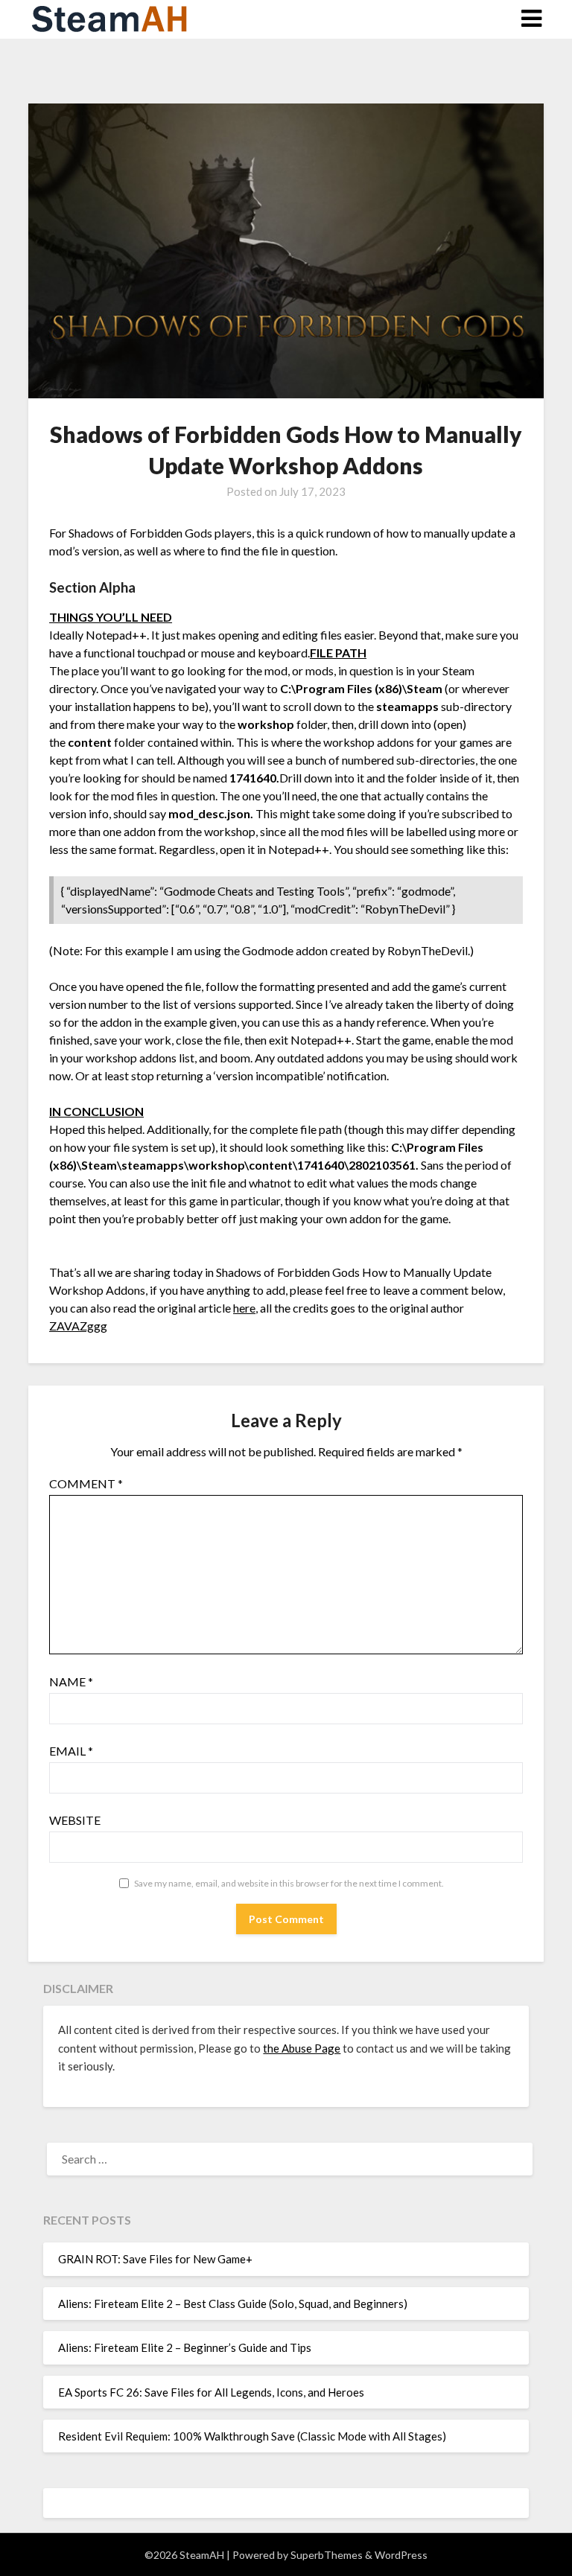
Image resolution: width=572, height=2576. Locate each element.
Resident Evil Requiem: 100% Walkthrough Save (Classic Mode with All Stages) (252, 2436)
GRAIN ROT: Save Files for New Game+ (155, 2259)
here (244, 1308)
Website (75, 1820)
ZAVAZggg (78, 1326)
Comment (86, 1483)
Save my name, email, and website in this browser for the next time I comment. (289, 1883)
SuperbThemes (327, 2555)
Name (71, 1681)
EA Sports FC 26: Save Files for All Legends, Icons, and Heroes (211, 2392)
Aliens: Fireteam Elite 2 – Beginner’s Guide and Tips (185, 2347)
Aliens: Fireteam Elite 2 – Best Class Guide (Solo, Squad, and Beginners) (233, 2304)
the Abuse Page (302, 2048)
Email (71, 1751)
